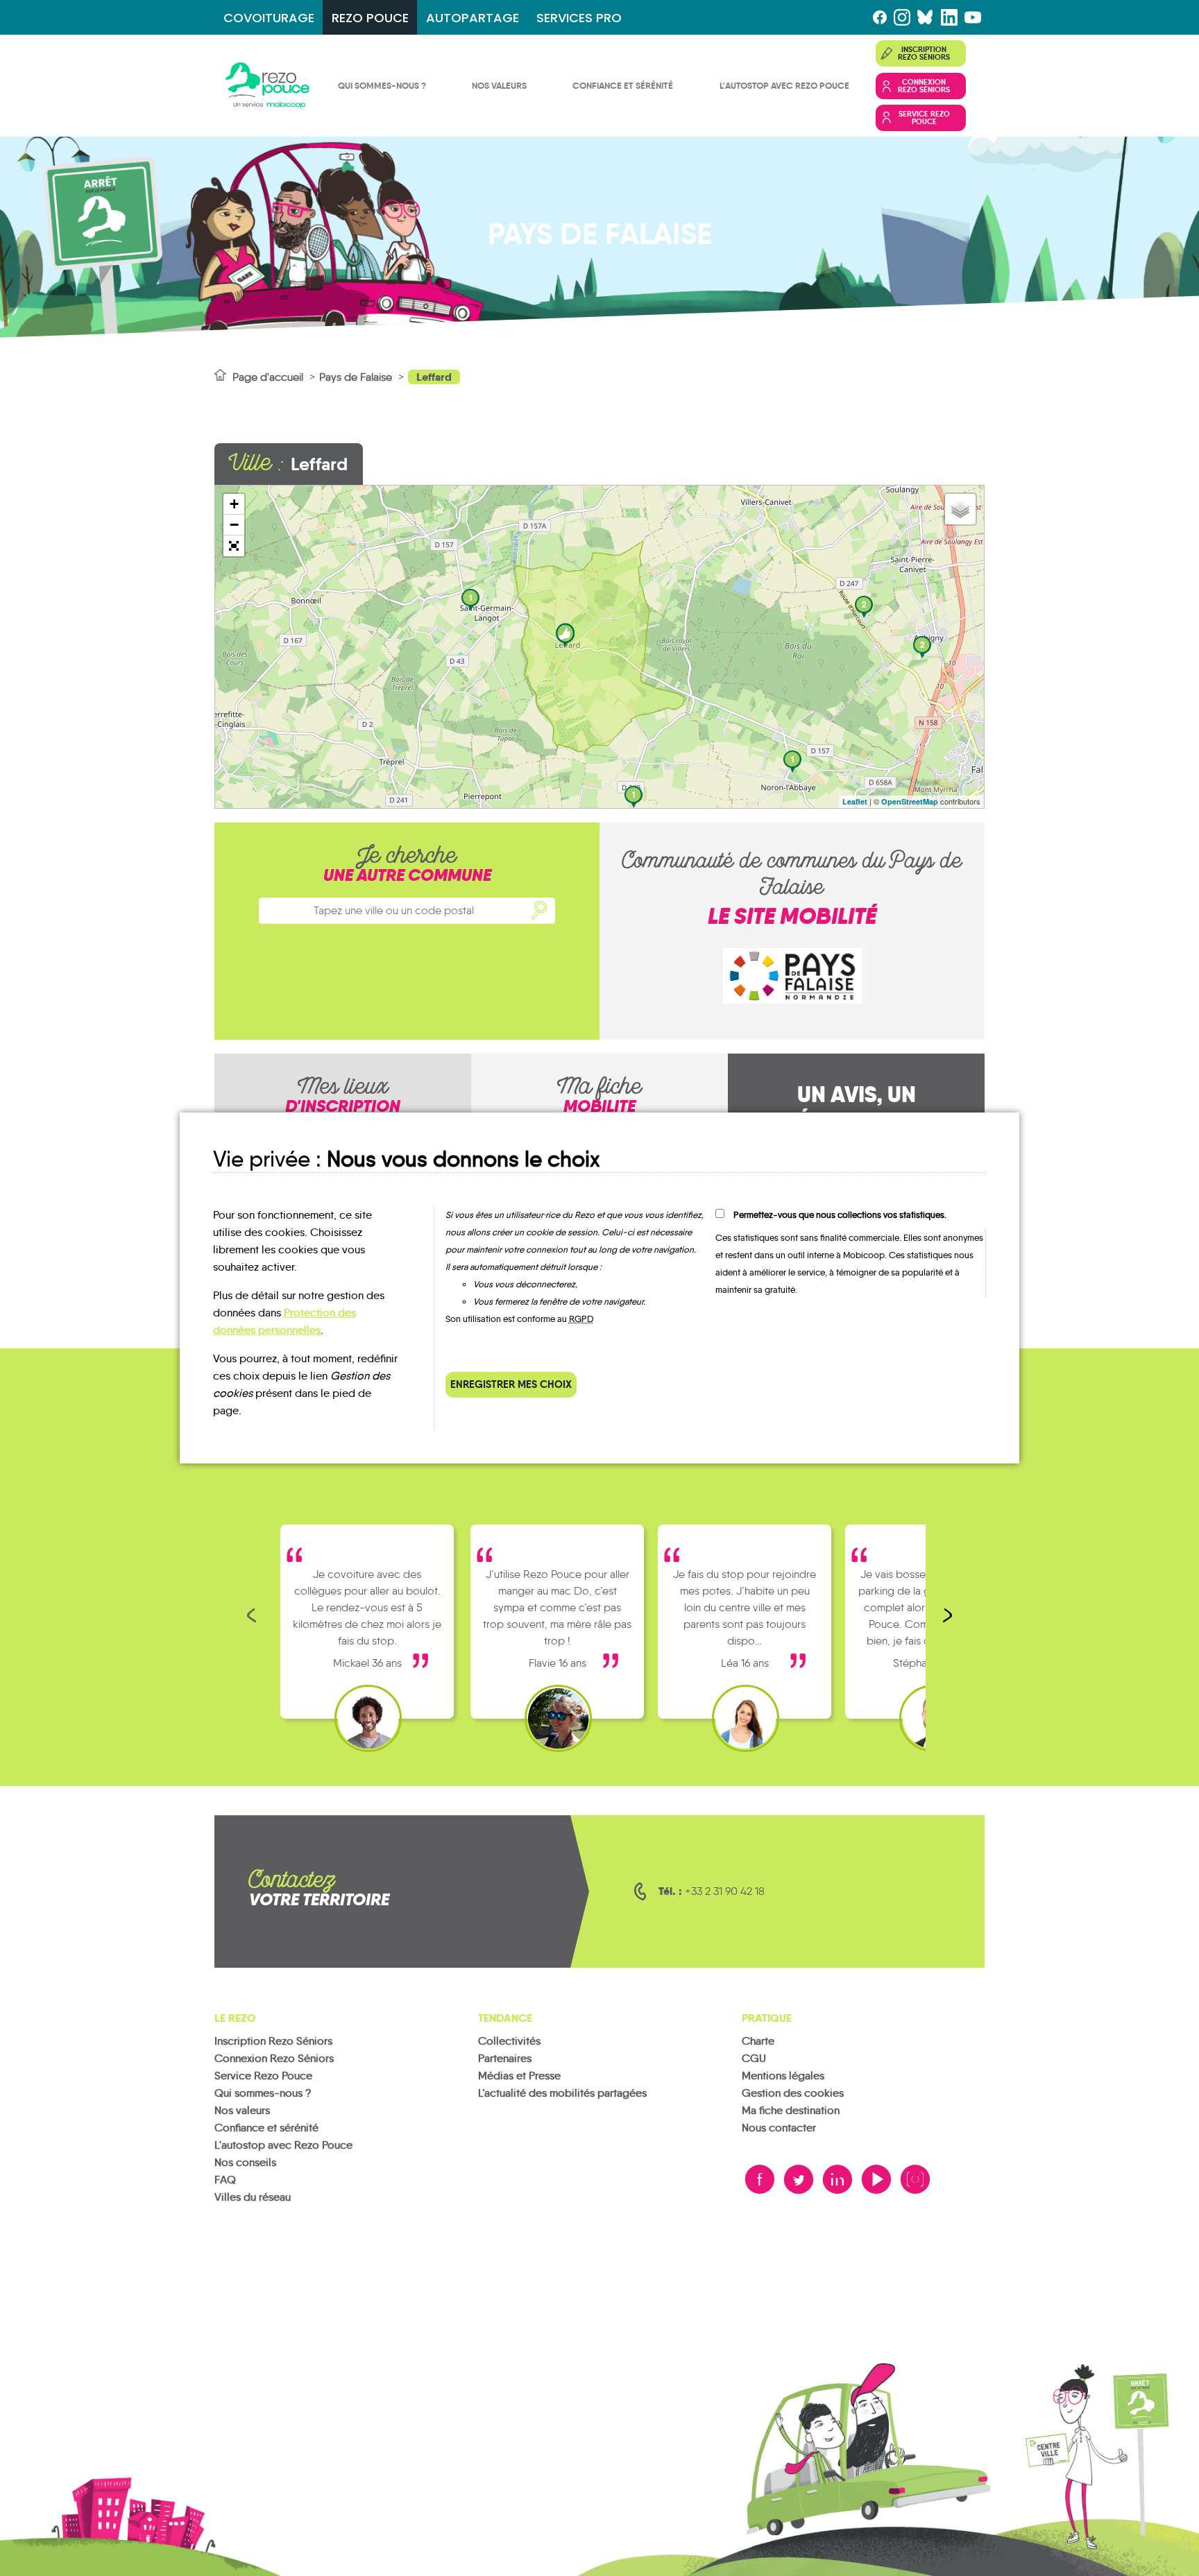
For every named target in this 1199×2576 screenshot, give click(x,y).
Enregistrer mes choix (511, 1384)
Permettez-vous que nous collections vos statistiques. (840, 1215)
